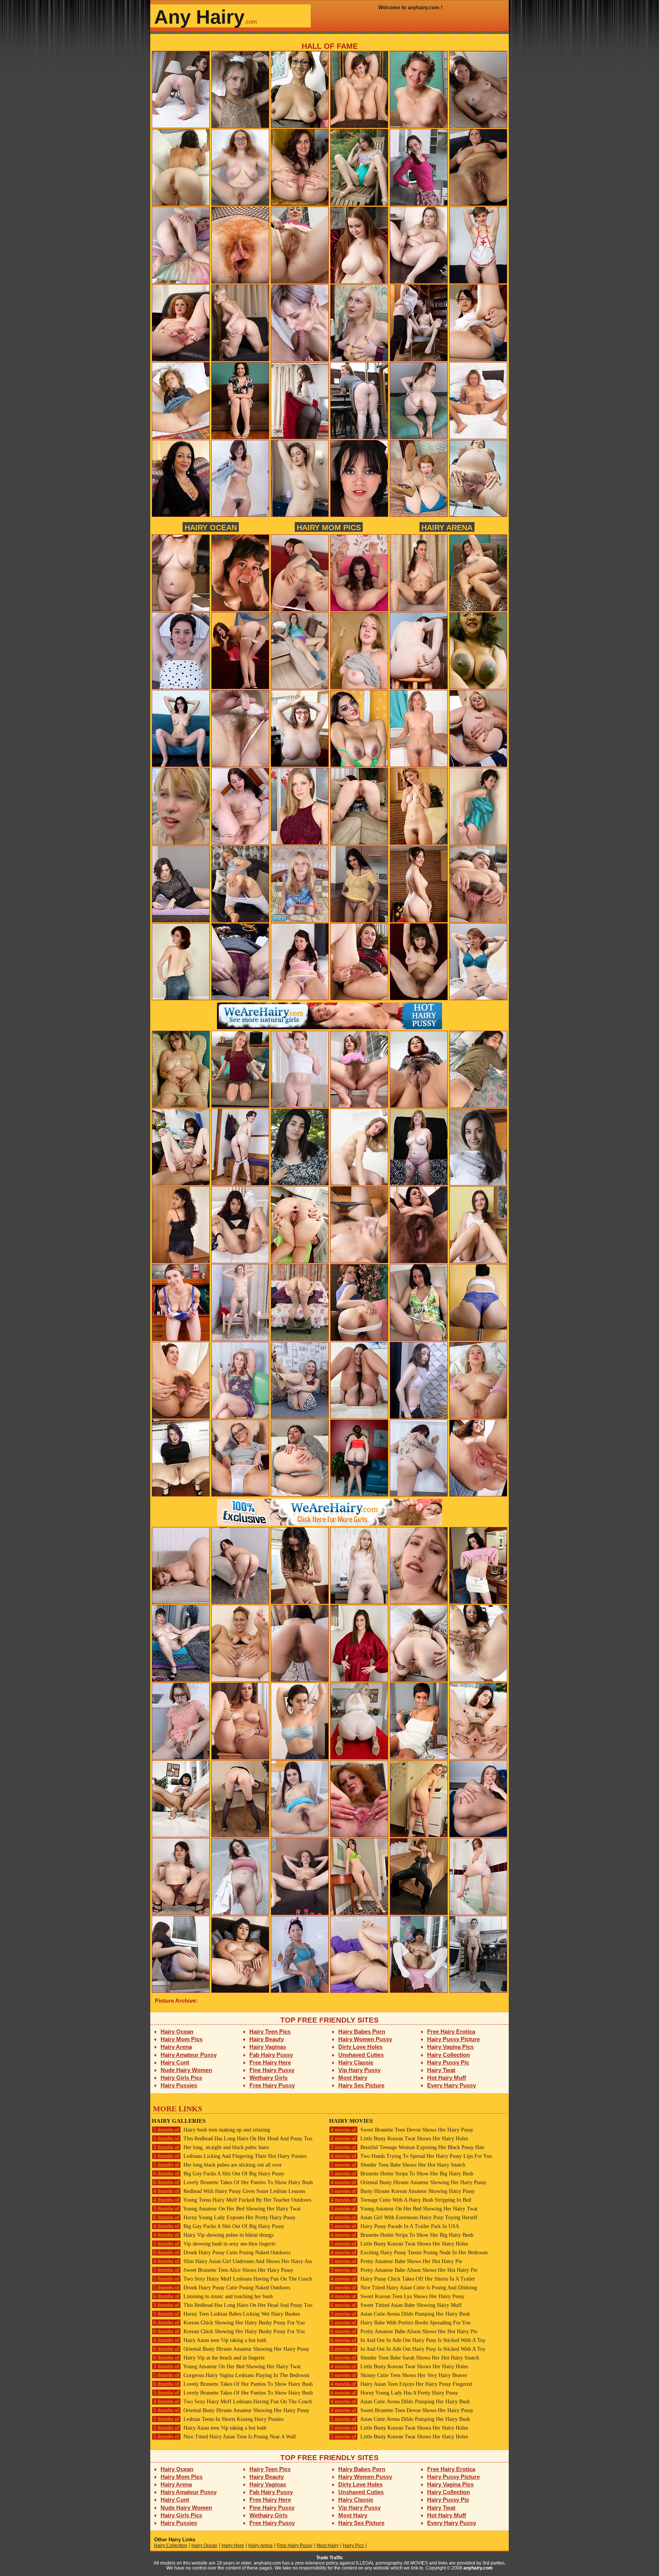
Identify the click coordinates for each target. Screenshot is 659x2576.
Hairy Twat (441, 2070)
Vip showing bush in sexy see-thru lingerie (214, 2244)
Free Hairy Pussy (272, 2085)
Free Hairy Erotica (451, 2031)
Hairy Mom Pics (329, 527)
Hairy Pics (353, 2546)
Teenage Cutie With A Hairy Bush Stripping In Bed (401, 2200)
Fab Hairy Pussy (271, 2055)
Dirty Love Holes (360, 2047)
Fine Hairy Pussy (272, 2070)
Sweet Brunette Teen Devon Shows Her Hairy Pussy (402, 2130)
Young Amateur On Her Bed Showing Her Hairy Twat (227, 2209)
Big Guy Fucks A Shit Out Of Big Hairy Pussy (219, 2174)
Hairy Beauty (267, 2039)
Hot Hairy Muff (447, 2078)
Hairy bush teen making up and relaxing (212, 2130)
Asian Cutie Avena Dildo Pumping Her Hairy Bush (400, 2314)
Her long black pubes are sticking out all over (218, 2165)
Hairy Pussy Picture (453, 2039)
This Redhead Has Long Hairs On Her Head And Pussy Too (233, 2139)
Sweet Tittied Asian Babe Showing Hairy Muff (396, 2305)
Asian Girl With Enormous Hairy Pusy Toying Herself (404, 2218)
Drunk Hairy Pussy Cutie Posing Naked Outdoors (222, 2253)
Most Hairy (353, 2078)
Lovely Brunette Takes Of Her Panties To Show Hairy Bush (233, 2182)
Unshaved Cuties (361, 2055)
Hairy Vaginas (268, 2047)
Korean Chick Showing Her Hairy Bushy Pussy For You (229, 2323)
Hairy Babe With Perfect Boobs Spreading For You (401, 2323)
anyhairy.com (478, 2568)
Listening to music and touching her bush (213, 2296)
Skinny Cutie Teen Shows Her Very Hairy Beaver (399, 2375)
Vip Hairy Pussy (359, 2070)
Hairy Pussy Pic (448, 2062)
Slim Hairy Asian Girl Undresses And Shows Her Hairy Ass (233, 2261)
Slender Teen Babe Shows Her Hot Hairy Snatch (398, 2165)
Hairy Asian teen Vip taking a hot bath (210, 2340)
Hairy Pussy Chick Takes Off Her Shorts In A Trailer (403, 2279)
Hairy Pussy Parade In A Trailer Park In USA (395, 2226)
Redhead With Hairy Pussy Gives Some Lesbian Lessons (229, 2191)
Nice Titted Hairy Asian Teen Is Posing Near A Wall (225, 2437)
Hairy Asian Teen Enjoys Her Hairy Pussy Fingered (401, 2384)
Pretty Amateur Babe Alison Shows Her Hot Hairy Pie (404, 2270)
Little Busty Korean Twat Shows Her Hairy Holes (399, 2139)
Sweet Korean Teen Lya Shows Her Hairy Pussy (398, 2296)
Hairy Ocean (211, 527)
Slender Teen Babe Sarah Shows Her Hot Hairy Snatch (405, 2358)
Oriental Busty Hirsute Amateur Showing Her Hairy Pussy (231, 2349)
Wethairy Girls (268, 2078)
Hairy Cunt (175, 2062)
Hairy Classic (356, 2062)
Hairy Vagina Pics (450, 2047)
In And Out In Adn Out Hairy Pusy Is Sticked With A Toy (408, 2340)
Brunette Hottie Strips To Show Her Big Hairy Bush (402, 2174)
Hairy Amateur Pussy (189, 2055)
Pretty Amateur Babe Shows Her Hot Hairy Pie (396, 2261)
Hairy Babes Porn (362, 2031)
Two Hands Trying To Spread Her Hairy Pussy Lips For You (411, 2156)
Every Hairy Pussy (452, 2085)
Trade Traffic (330, 2558)
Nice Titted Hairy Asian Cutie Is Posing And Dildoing (404, 2288)
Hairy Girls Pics (181, 2078)
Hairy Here (233, 2546)
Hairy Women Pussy (365, 2039)
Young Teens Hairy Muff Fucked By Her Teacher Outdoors (232, 2200)
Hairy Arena (447, 527)
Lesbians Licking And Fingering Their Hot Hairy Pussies (230, 2156)
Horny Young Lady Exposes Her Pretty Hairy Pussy (224, 2218)
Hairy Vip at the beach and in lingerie (209, 2358)
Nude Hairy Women (186, 2070)
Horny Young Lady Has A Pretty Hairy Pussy (394, 2393)
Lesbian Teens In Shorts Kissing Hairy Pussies (218, 2419)
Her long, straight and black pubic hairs (211, 2147)
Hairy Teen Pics (270, 2031)
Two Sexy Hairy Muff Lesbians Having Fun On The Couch (233, 2279)
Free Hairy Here (270, 2062)
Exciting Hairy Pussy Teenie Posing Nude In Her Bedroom (409, 2253)
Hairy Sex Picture (361, 2085)
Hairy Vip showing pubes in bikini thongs (213, 2235)
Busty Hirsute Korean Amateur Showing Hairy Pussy (403, 2191)
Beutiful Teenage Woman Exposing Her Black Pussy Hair (408, 2147)
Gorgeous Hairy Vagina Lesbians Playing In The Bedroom (231, 2375)
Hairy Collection (448, 2055)
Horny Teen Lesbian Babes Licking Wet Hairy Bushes (227, 2314)
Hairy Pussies (179, 2085)
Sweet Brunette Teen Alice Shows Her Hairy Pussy (223, 2270)
